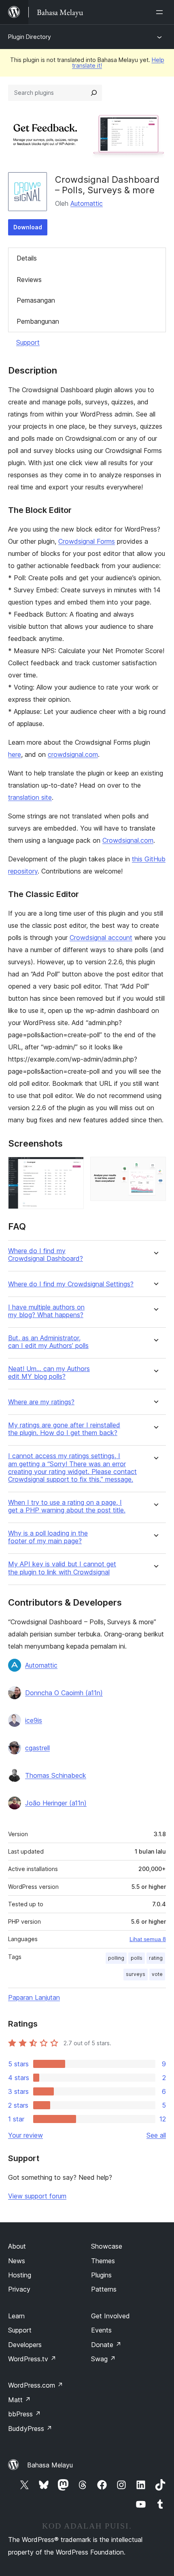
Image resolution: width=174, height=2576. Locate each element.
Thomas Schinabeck (56, 1775)
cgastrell (37, 1748)
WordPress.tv (32, 2359)
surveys (136, 1974)
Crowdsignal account (101, 938)
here (15, 754)
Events (101, 2330)
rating (156, 1958)
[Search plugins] (94, 93)
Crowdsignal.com (128, 840)
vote (157, 1974)
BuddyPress (30, 2429)
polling (116, 1958)
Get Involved (110, 2316)
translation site (30, 797)
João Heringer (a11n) (56, 1803)
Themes (103, 2261)
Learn (16, 2316)
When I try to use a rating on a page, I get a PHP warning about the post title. (67, 1506)
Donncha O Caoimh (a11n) (64, 1693)
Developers (25, 2345)
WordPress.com (36, 2385)
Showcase (107, 2246)
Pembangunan (38, 321)
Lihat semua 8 (148, 1939)
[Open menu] (161, 12)
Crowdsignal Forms (87, 541)
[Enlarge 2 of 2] (155, 1168)
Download (28, 227)
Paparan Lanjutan (34, 1997)
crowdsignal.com (73, 754)
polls (137, 1958)
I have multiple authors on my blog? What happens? (46, 1311)
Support (28, 342)
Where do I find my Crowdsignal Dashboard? (46, 1255)
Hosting (20, 2275)
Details (27, 258)
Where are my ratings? (41, 1402)
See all (156, 2135)
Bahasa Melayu (50, 2465)
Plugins (101, 2275)
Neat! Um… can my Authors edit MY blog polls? (49, 1373)
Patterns (104, 2289)
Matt (19, 2400)
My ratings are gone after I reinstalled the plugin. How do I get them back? (64, 1429)
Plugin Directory (30, 37)
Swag (103, 2359)
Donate (106, 2345)
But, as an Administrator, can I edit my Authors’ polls (48, 1342)
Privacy (19, 2289)
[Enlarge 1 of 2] (73, 1168)
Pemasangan (36, 300)
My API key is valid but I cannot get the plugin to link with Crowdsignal (62, 1568)
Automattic (87, 203)
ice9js (34, 1720)
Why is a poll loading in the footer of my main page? (48, 1537)
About (17, 2246)
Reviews (29, 280)
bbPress (24, 2414)
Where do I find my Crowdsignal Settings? (71, 1284)
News (17, 2261)
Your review (25, 2135)
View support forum (37, 2196)
